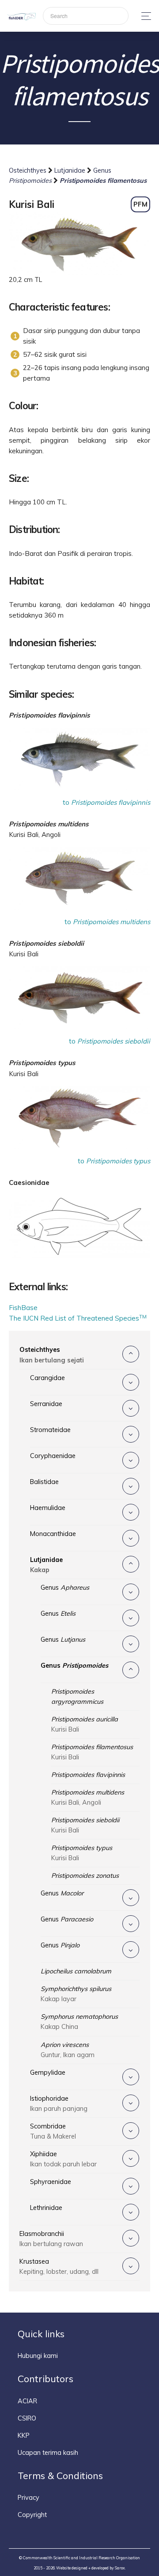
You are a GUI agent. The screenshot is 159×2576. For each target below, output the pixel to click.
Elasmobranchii (51, 2239)
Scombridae (53, 2131)
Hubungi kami (38, 2356)
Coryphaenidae (53, 1456)
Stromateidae (50, 1430)
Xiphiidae (63, 2159)
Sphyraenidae (51, 2182)
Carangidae (47, 1378)
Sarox (120, 2568)
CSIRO (27, 2418)
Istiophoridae (59, 2104)
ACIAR (27, 2401)
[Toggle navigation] (144, 16)
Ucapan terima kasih (48, 2453)
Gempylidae (48, 2073)
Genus (65, 1588)
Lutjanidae (71, 170)
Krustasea (59, 2267)
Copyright (32, 2515)
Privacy (28, 2498)
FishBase (23, 1308)
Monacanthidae (53, 1534)
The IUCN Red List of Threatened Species (78, 1318)
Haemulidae (48, 1508)
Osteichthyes (28, 170)
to (106, 802)
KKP (24, 2435)
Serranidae (46, 1404)
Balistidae (44, 1482)
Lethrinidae (46, 2208)
